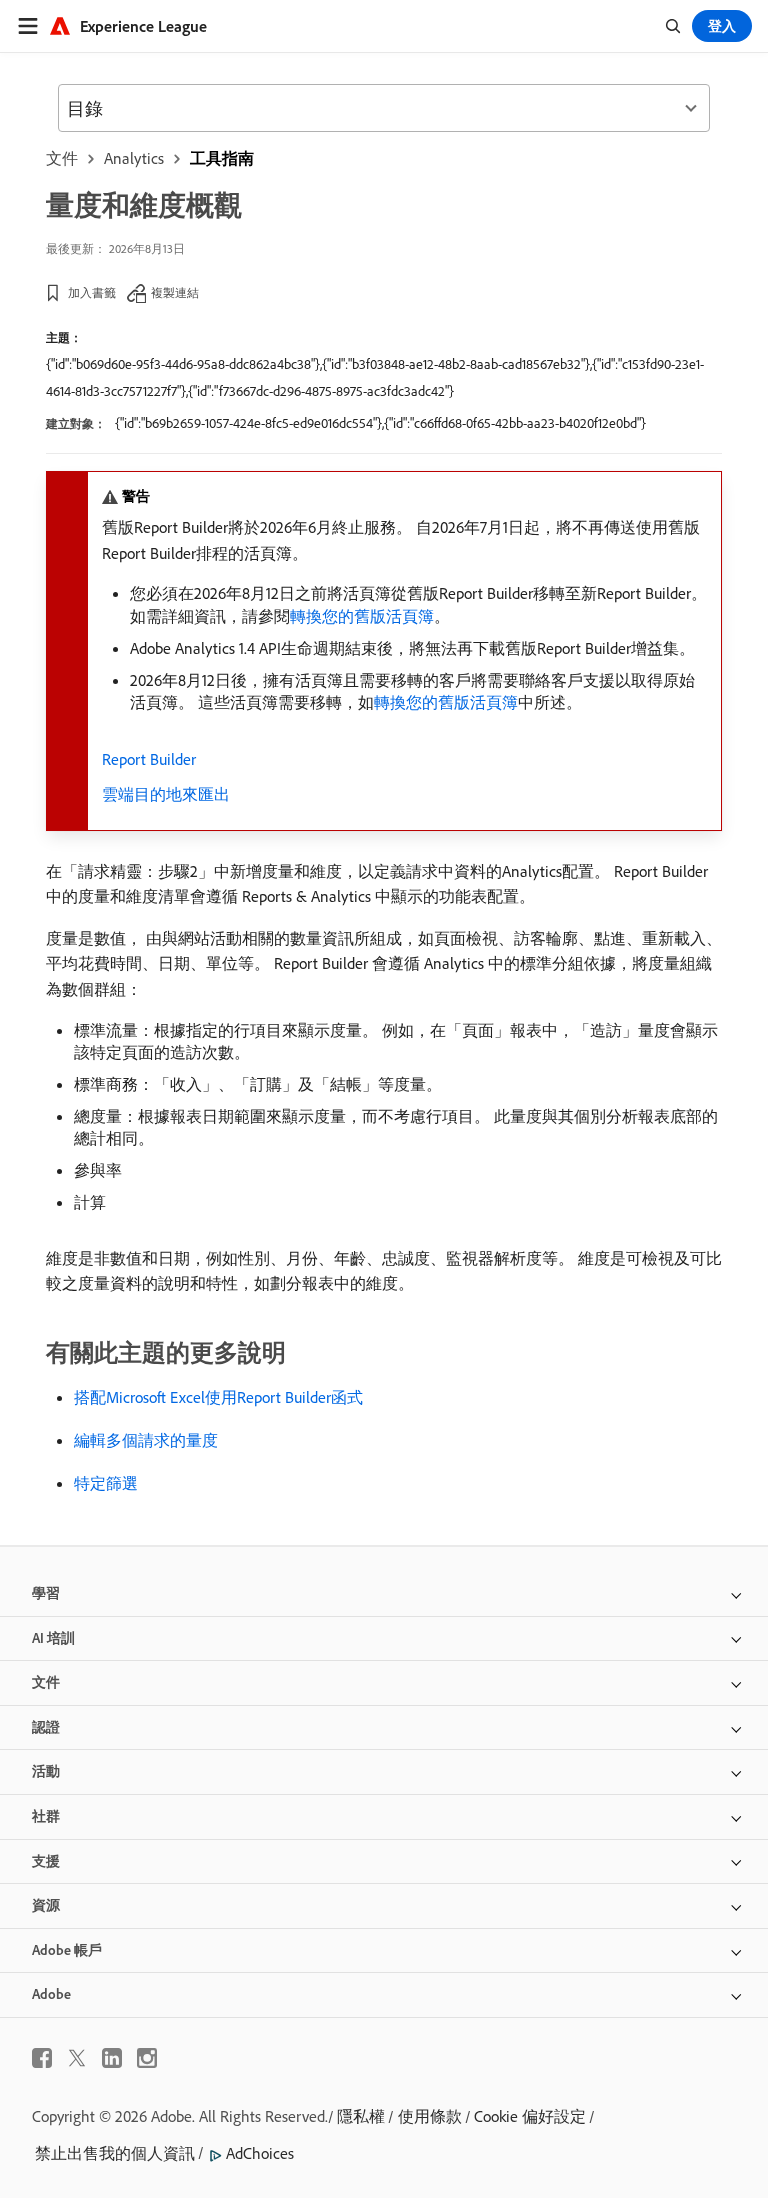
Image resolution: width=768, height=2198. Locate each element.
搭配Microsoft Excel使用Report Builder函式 (218, 1397)
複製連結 (175, 292)
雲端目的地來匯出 (166, 794)
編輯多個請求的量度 (146, 1440)
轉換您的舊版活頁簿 (362, 616)
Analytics (134, 158)
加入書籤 (92, 292)
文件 (62, 158)
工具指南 (222, 158)
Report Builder (149, 759)
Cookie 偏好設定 (530, 2116)
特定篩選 (106, 1483)
